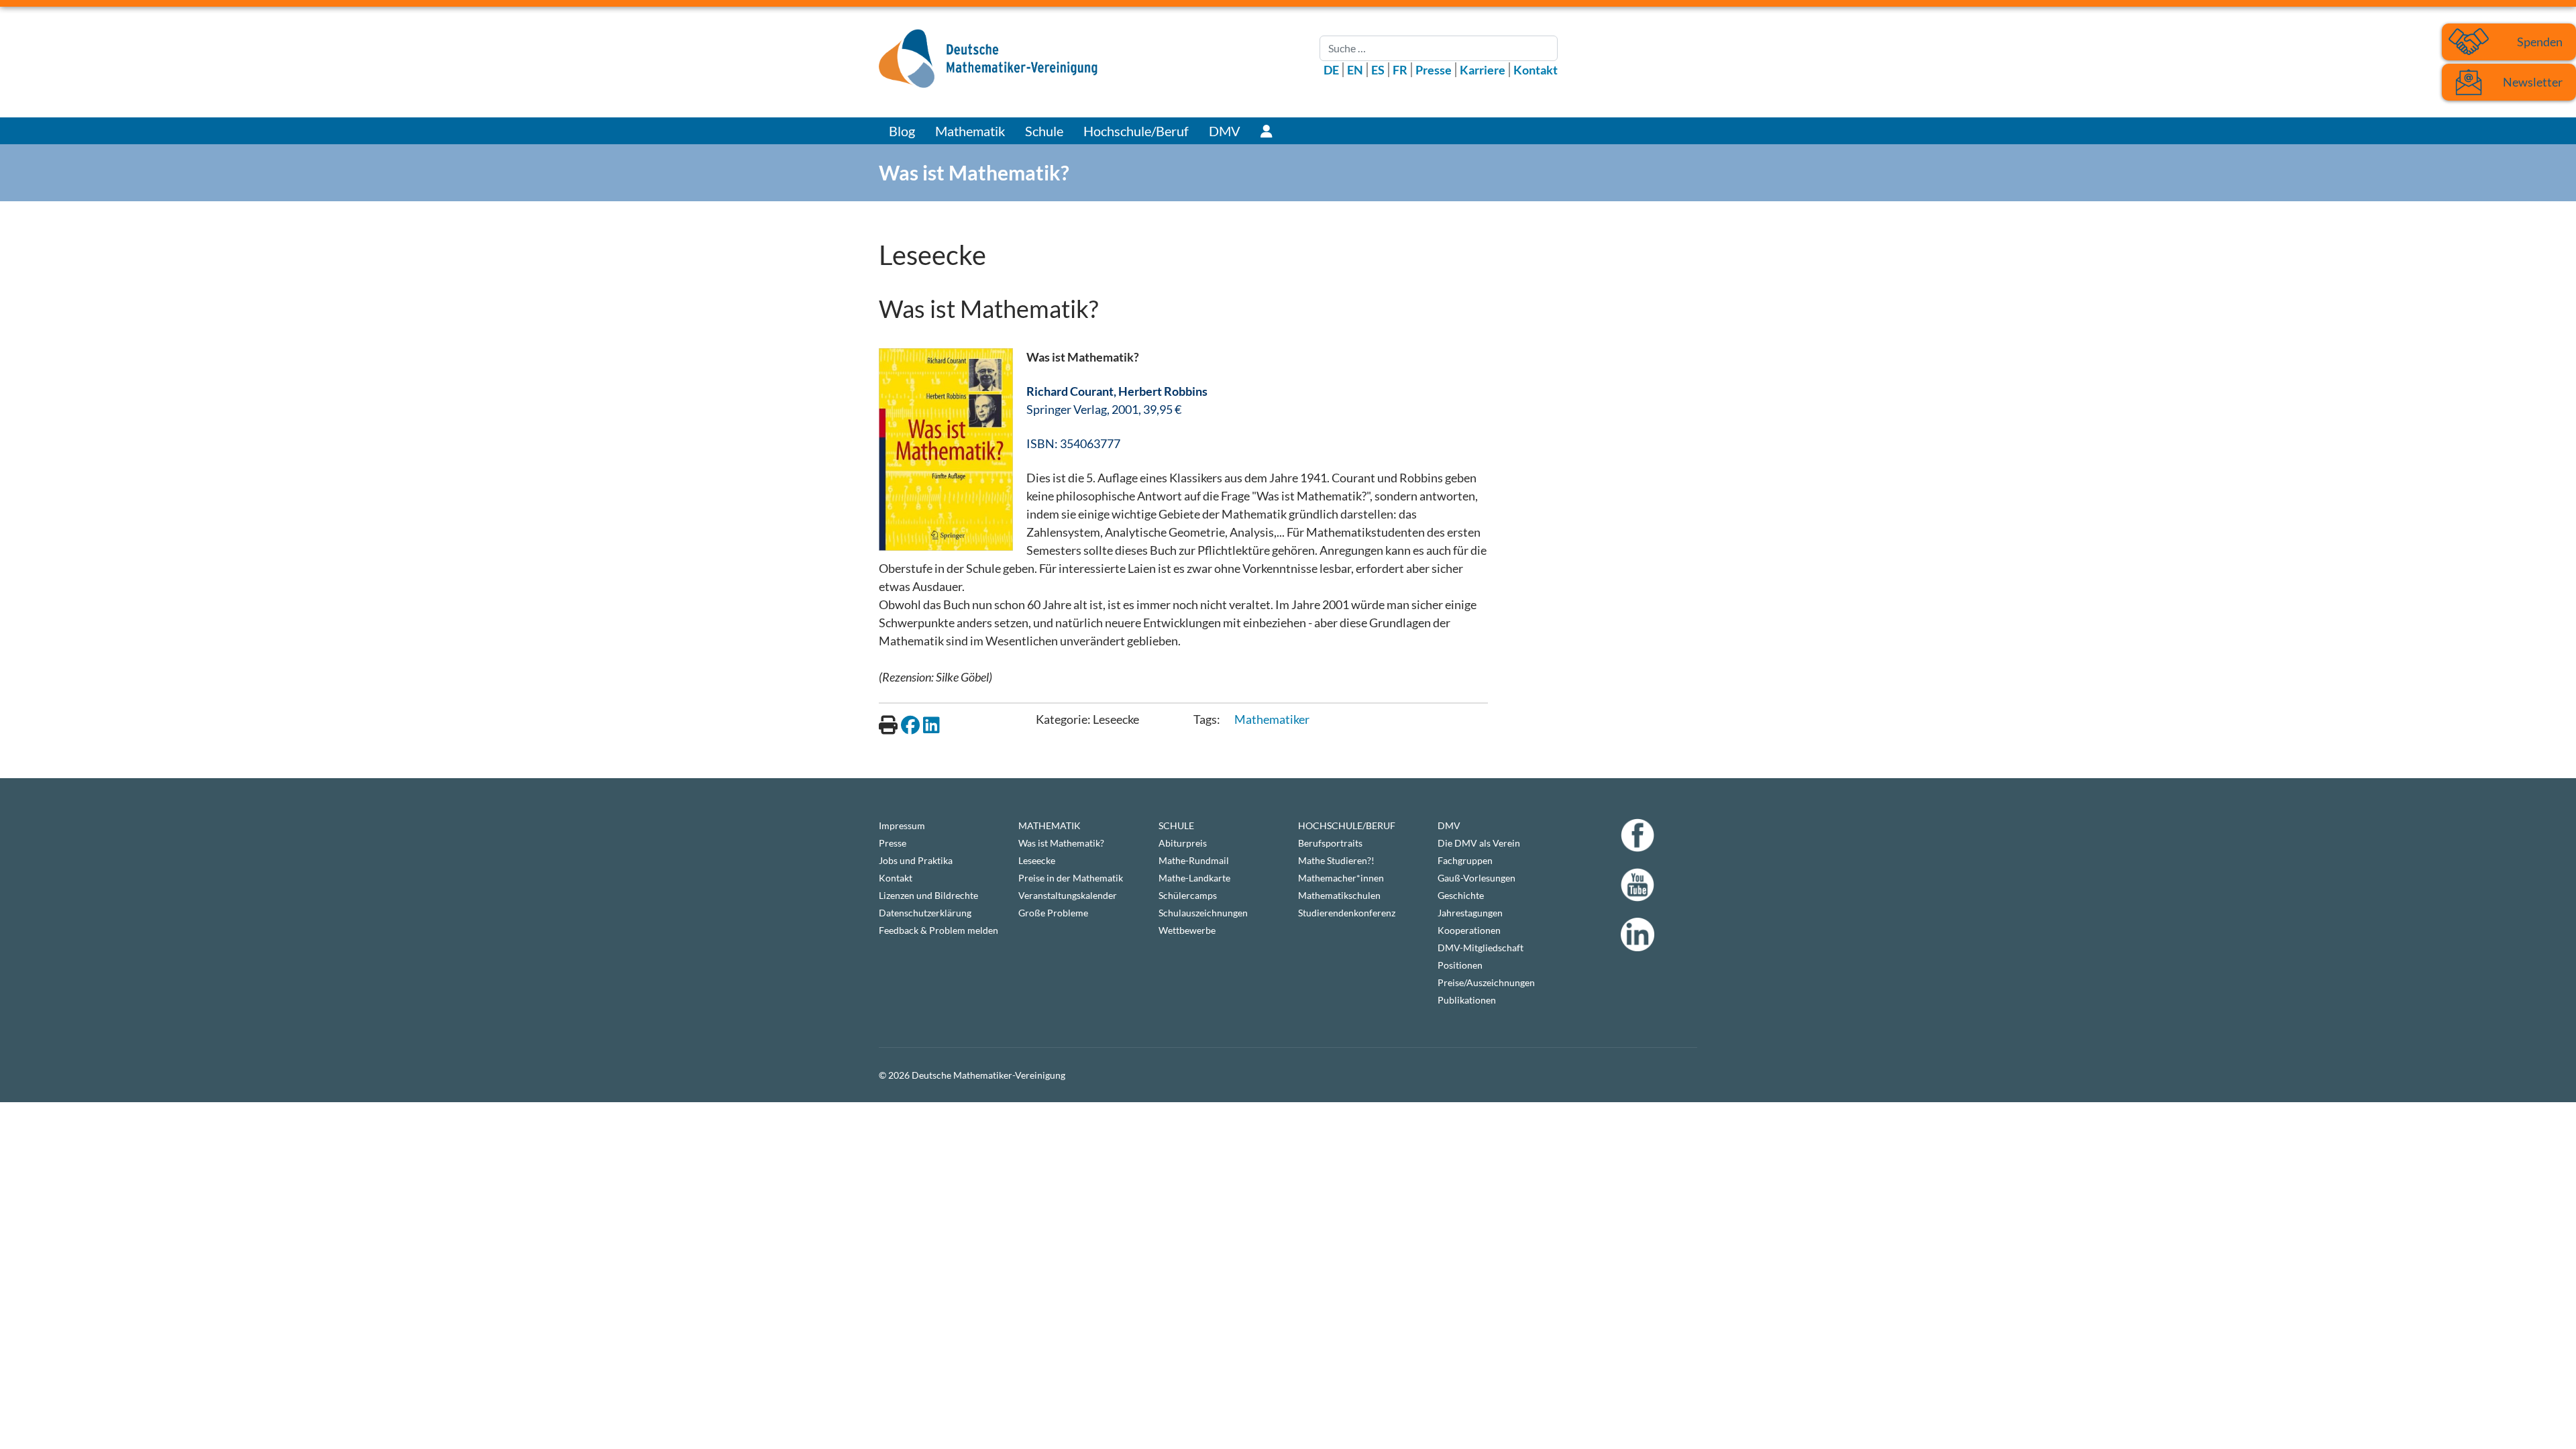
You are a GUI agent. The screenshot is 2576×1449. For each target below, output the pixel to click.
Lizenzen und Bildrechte (928, 895)
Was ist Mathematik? (1061, 843)
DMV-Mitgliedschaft (1481, 948)
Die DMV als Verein (1479, 843)
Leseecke (1037, 860)
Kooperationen (1469, 930)
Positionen (1460, 965)
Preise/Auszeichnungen (1486, 982)
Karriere (1483, 70)
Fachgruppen (1465, 860)
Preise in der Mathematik (1071, 878)
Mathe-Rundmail (1194, 860)
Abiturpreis (1183, 843)
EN (1355, 70)
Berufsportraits (1330, 843)
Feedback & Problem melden (938, 930)
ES (1378, 70)
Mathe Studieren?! (1336, 860)
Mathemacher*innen (1341, 878)
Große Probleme (1053, 913)
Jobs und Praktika (916, 860)
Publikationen (1467, 1000)
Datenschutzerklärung (925, 913)
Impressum (902, 825)
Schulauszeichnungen (1203, 913)
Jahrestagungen (1470, 913)
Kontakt (1536, 70)
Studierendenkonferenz (1347, 913)
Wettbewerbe (1187, 930)
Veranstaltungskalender (1068, 895)
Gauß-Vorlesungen (1477, 878)
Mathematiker (1272, 719)
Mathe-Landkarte (1194, 878)
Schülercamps (1188, 895)
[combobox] (1439, 48)
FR (1400, 70)
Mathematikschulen (1339, 895)
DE (1331, 70)
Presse (1434, 70)
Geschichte (1461, 895)
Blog (902, 131)
